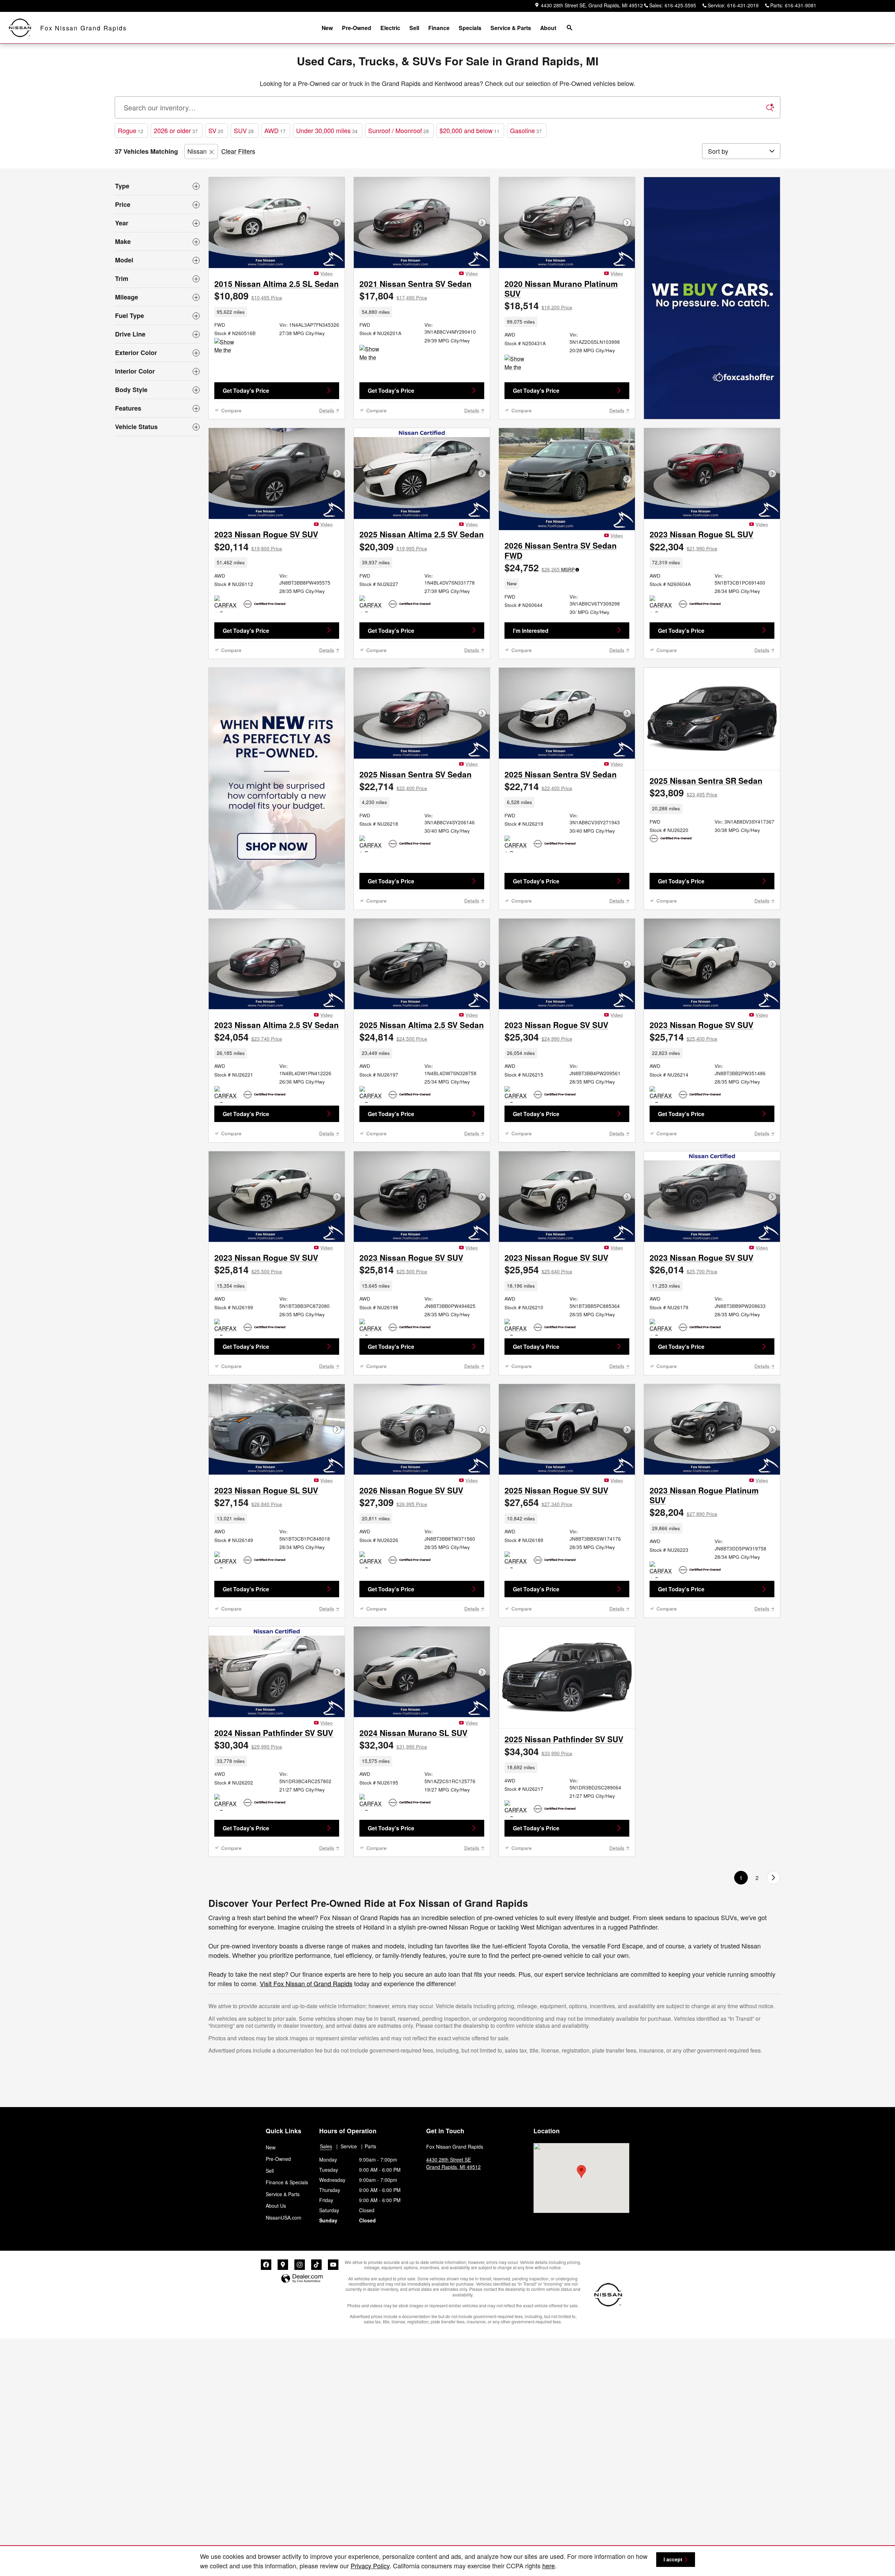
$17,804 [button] (393, 296)
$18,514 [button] (538, 305)
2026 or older (176, 130)
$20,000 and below (470, 130)
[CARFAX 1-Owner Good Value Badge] (373, 604)
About (548, 28)
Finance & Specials (287, 2182)
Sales (326, 2146)
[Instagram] (300, 2265)
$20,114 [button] (248, 547)
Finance (439, 28)
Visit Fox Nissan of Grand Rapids (306, 1983)
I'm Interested (531, 631)
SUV (244, 130)
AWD (275, 130)
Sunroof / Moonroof (399, 130)
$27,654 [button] (538, 1502)
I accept (673, 2559)
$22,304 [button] (683, 547)
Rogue (131, 130)
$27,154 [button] (248, 1502)
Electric (390, 28)
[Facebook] (266, 2265)
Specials (470, 28)
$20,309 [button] (393, 547)
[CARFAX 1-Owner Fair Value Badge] (227, 1094)
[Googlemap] (283, 2265)
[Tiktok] (316, 2265)
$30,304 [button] (248, 1745)
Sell (414, 28)
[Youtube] (333, 2265)
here (549, 2566)
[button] (277, 312)
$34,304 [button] (538, 1751)
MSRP (568, 569)
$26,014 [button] (683, 1269)
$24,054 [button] (248, 1037)
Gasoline (526, 130)
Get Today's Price (246, 390)
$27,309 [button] (393, 1502)
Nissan (197, 151)
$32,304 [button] (393, 1745)
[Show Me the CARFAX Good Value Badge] (227, 346)
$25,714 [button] (683, 1037)
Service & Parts (511, 28)
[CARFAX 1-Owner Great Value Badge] (227, 604)
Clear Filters (238, 151)
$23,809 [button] (683, 793)
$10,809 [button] (248, 296)
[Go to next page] (774, 1878)
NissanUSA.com (284, 2217)
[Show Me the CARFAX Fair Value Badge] (373, 353)
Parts (370, 2146)
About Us (276, 2206)
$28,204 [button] (683, 1512)
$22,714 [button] (393, 786)
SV (216, 130)
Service (349, 2146)
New (327, 28)
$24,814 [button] (393, 1037)
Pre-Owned (357, 28)
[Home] (20, 28)
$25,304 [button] (538, 1037)
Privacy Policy (370, 2566)
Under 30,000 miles (327, 130)
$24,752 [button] (540, 567)
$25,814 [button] (248, 1269)
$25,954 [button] (538, 1269)
